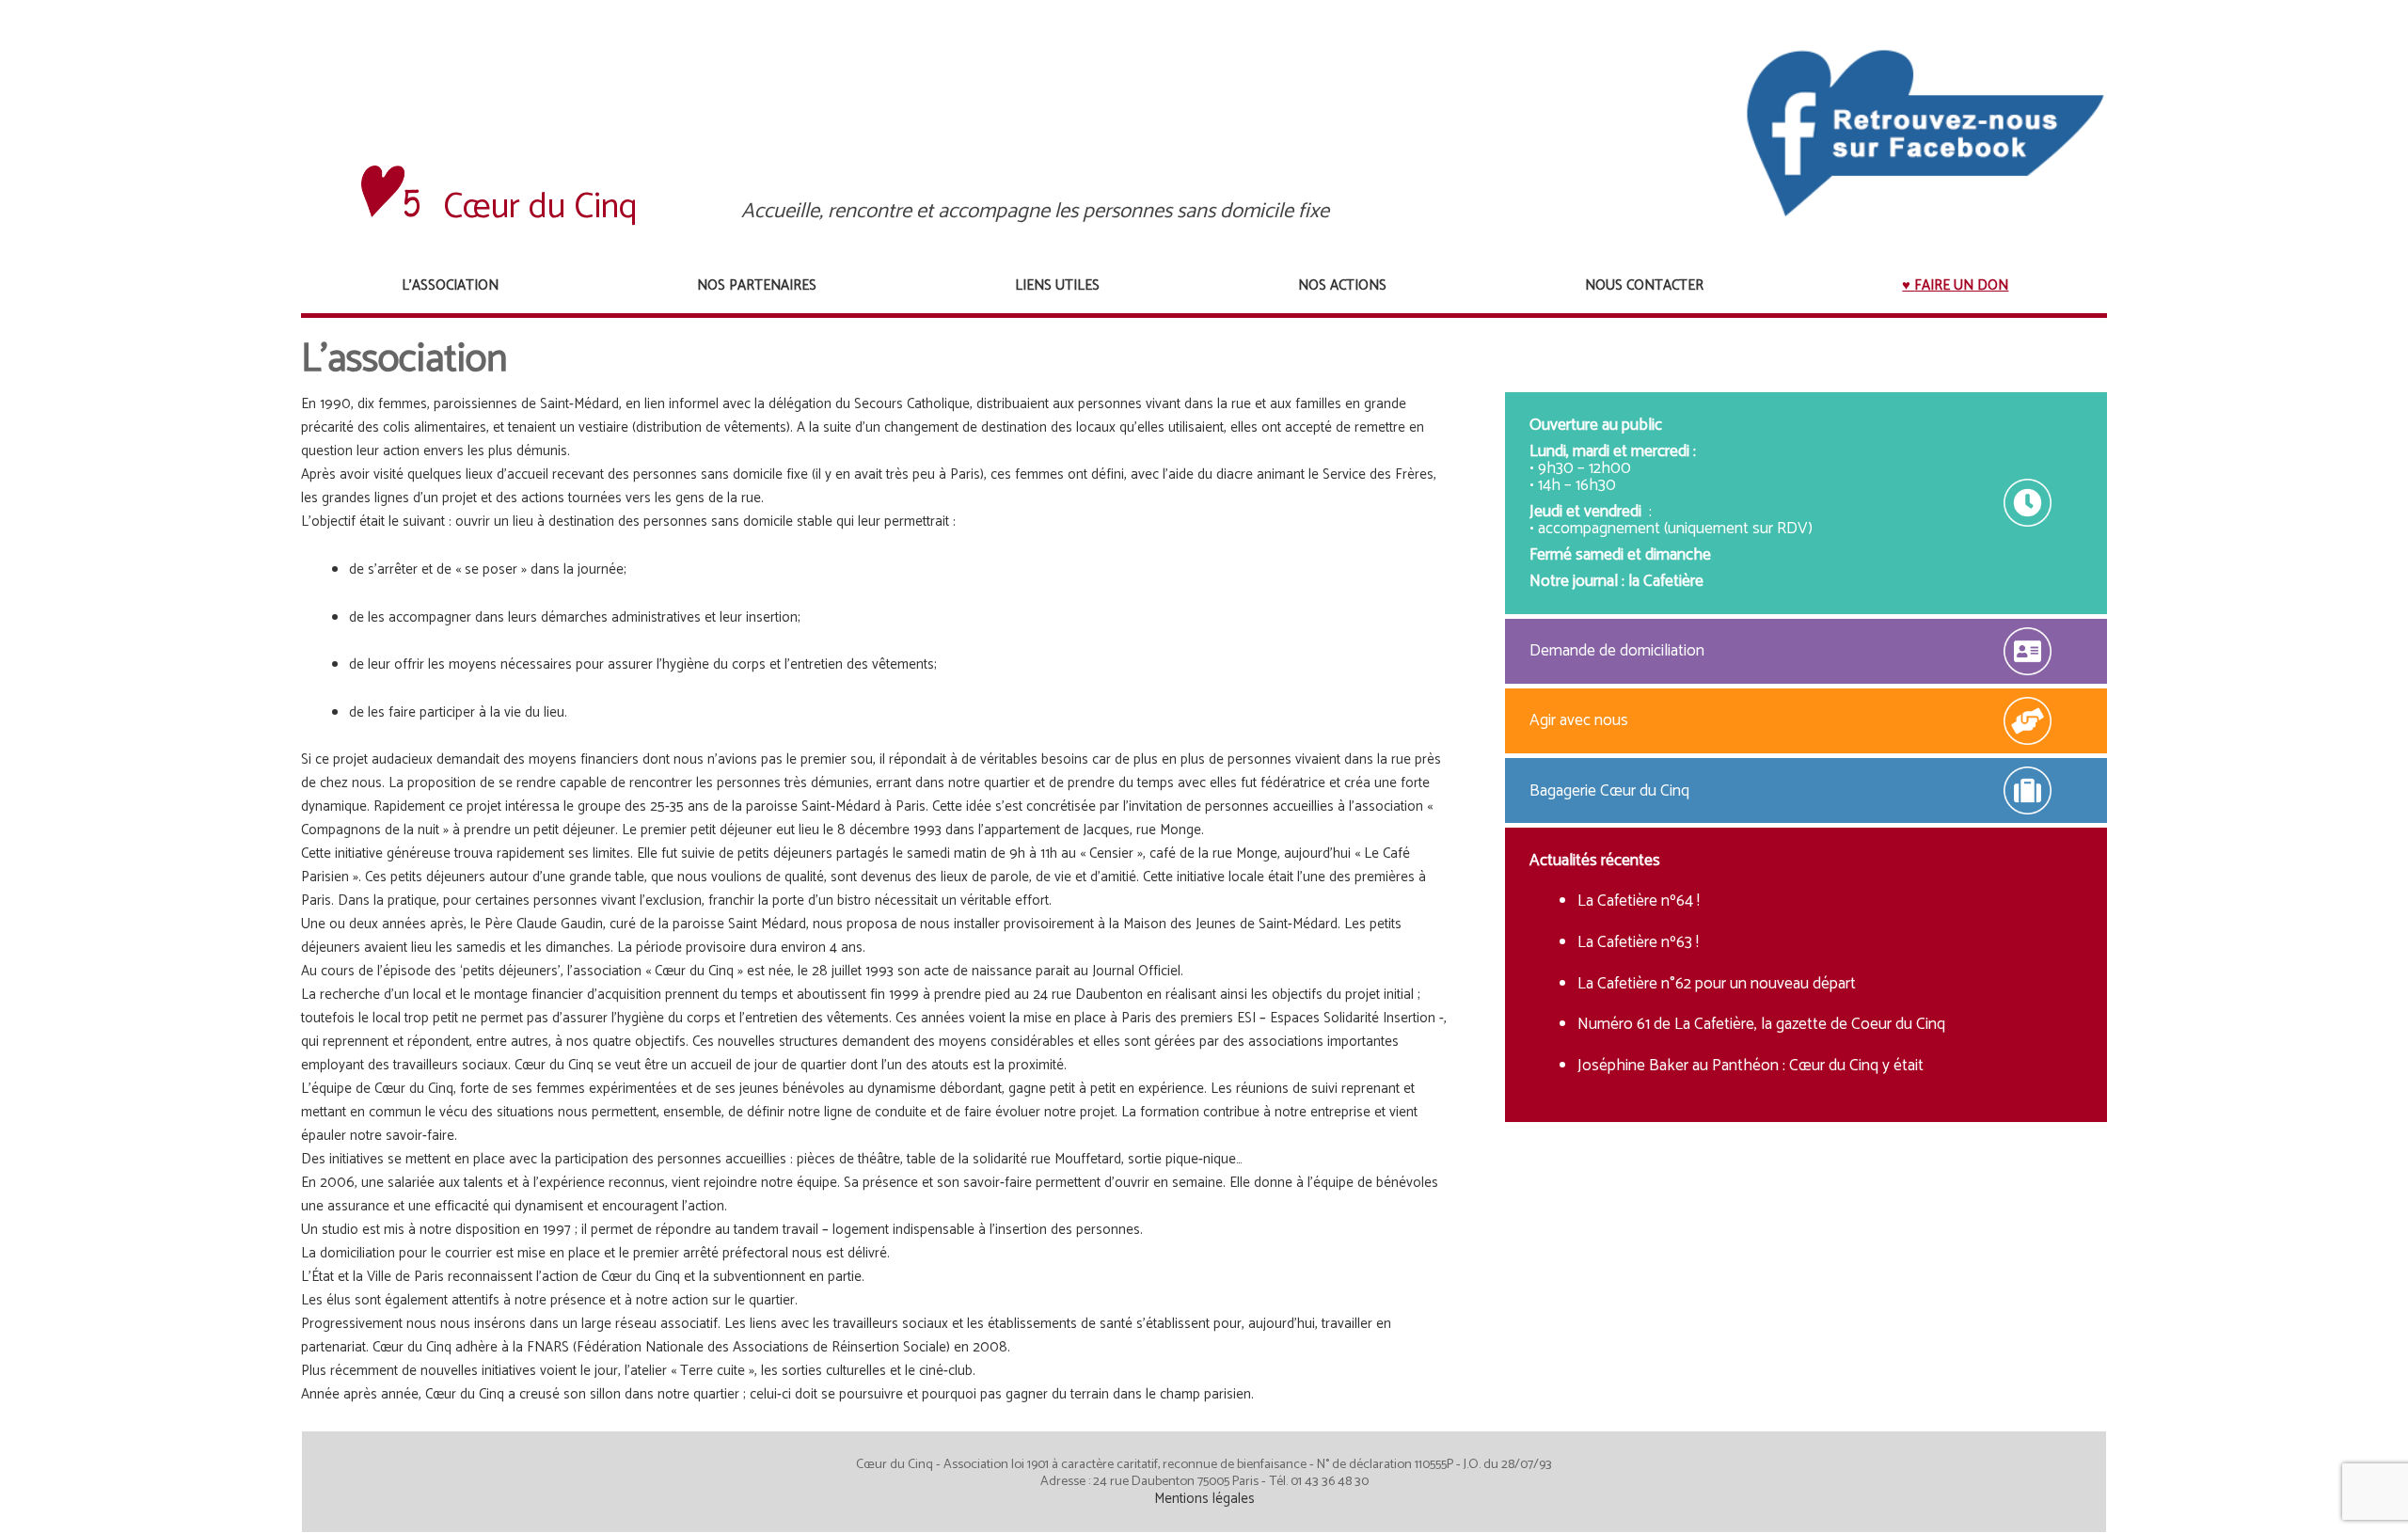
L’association (450, 285)
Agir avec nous (1579, 720)
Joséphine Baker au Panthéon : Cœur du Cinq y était (1751, 1066)
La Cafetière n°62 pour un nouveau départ (1717, 984)
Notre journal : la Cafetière (1616, 581)
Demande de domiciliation (1617, 651)
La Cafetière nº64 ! (1639, 901)
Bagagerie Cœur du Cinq (1609, 791)
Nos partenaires (757, 285)
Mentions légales (1204, 1499)
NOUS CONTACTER (1644, 285)
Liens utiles (1057, 285)
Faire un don (1961, 285)
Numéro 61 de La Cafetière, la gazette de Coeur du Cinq (1761, 1024)
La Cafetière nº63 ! (1638, 942)
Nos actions (1342, 285)
